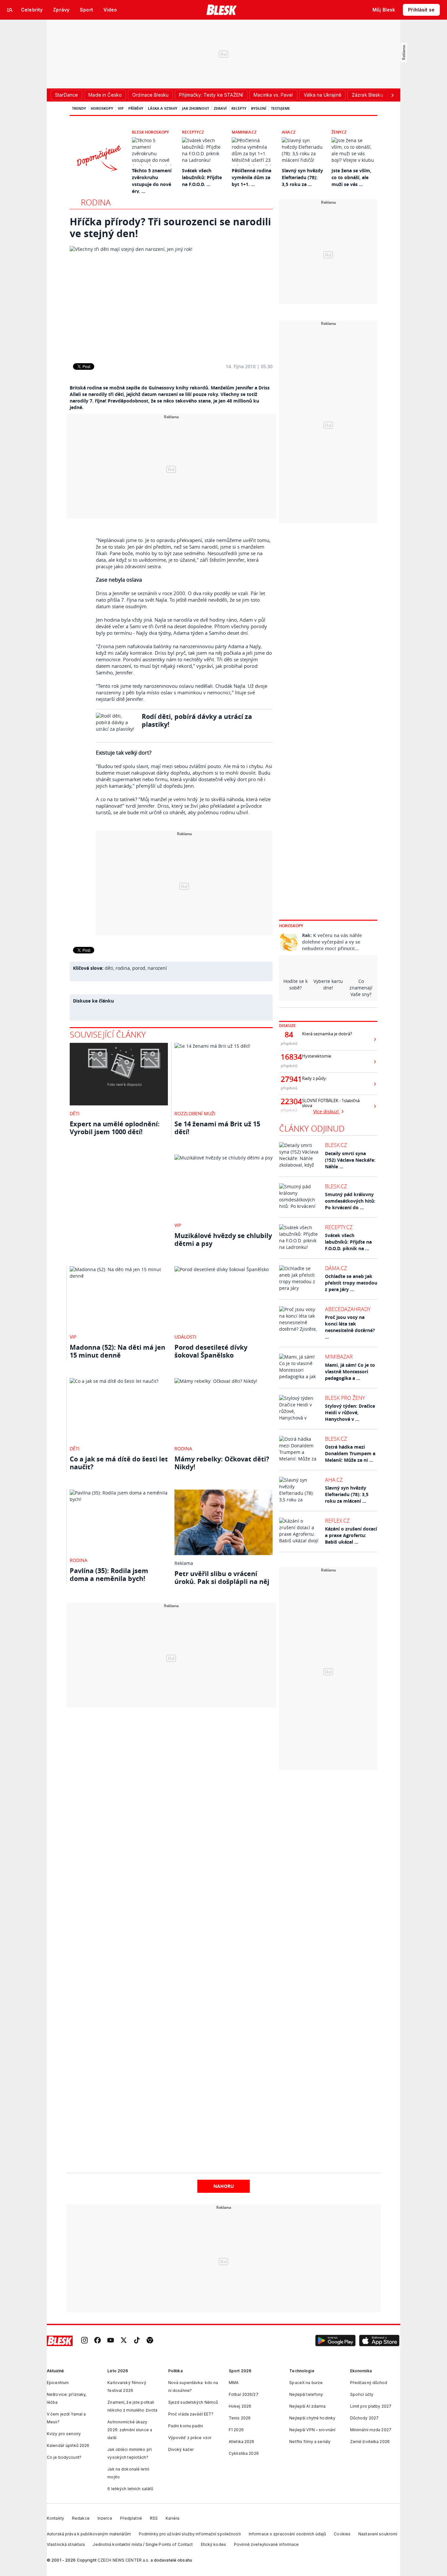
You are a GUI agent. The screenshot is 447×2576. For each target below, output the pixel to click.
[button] (335, 2341)
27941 (289, 1079)
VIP (121, 108)
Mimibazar (339, 1357)
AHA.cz (289, 132)
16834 (289, 1057)
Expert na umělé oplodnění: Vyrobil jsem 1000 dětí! (115, 1128)
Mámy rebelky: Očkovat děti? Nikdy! (222, 1463)
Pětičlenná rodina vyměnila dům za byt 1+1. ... (251, 177)
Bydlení (259, 108)
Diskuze (287, 1026)
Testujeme (280, 108)
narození (157, 968)
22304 (289, 1101)
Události (185, 1337)
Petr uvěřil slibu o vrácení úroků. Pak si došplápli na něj (222, 1578)
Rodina (96, 202)
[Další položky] (392, 95)
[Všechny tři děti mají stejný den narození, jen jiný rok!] (171, 300)
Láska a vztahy (163, 108)
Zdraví (220, 108)
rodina (123, 968)
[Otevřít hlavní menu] (10, 10)
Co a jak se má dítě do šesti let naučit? (119, 1463)
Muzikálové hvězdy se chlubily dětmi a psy (223, 1240)
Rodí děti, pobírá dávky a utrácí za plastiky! (197, 720)
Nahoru (224, 2186)
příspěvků (289, 1043)
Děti (75, 1113)
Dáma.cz (336, 1268)
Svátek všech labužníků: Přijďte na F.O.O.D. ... (202, 177)
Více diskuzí (327, 1111)
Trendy (79, 108)
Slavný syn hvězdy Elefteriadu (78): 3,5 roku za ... (302, 177)
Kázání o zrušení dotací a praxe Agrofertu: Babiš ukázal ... (351, 1535)
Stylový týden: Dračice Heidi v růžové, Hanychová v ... (350, 1412)
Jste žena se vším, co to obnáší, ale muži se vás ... (351, 177)
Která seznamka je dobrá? (327, 1034)
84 (289, 1035)
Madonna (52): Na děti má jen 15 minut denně (117, 1351)
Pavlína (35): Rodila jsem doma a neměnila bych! (109, 1575)
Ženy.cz (339, 132)
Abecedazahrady (348, 1309)
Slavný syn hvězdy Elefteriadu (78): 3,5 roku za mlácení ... (347, 1494)
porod (139, 968)
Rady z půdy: (314, 1078)
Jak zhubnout (196, 108)
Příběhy (136, 108)
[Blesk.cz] (222, 10)
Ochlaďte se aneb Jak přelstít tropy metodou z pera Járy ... (351, 1283)
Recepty (239, 108)
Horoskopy (102, 108)
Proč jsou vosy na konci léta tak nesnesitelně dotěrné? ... (350, 1327)
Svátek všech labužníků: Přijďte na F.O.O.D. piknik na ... (348, 1242)
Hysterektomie (317, 1056)
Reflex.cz (337, 1521)
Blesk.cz (336, 1145)
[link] (84, 2341)
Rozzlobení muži (195, 1113)
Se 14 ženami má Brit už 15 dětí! (217, 1128)
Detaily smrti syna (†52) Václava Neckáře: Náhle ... (350, 1160)
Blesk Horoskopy (150, 132)
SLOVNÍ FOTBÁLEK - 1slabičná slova (331, 1103)
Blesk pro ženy (345, 1398)
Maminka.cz (244, 132)
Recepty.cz (193, 132)
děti (109, 968)
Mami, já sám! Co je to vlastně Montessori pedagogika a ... (350, 1372)
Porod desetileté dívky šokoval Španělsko (211, 1351)
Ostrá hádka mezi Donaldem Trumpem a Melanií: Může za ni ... (350, 1453)
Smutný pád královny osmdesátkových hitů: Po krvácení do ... (350, 1201)
